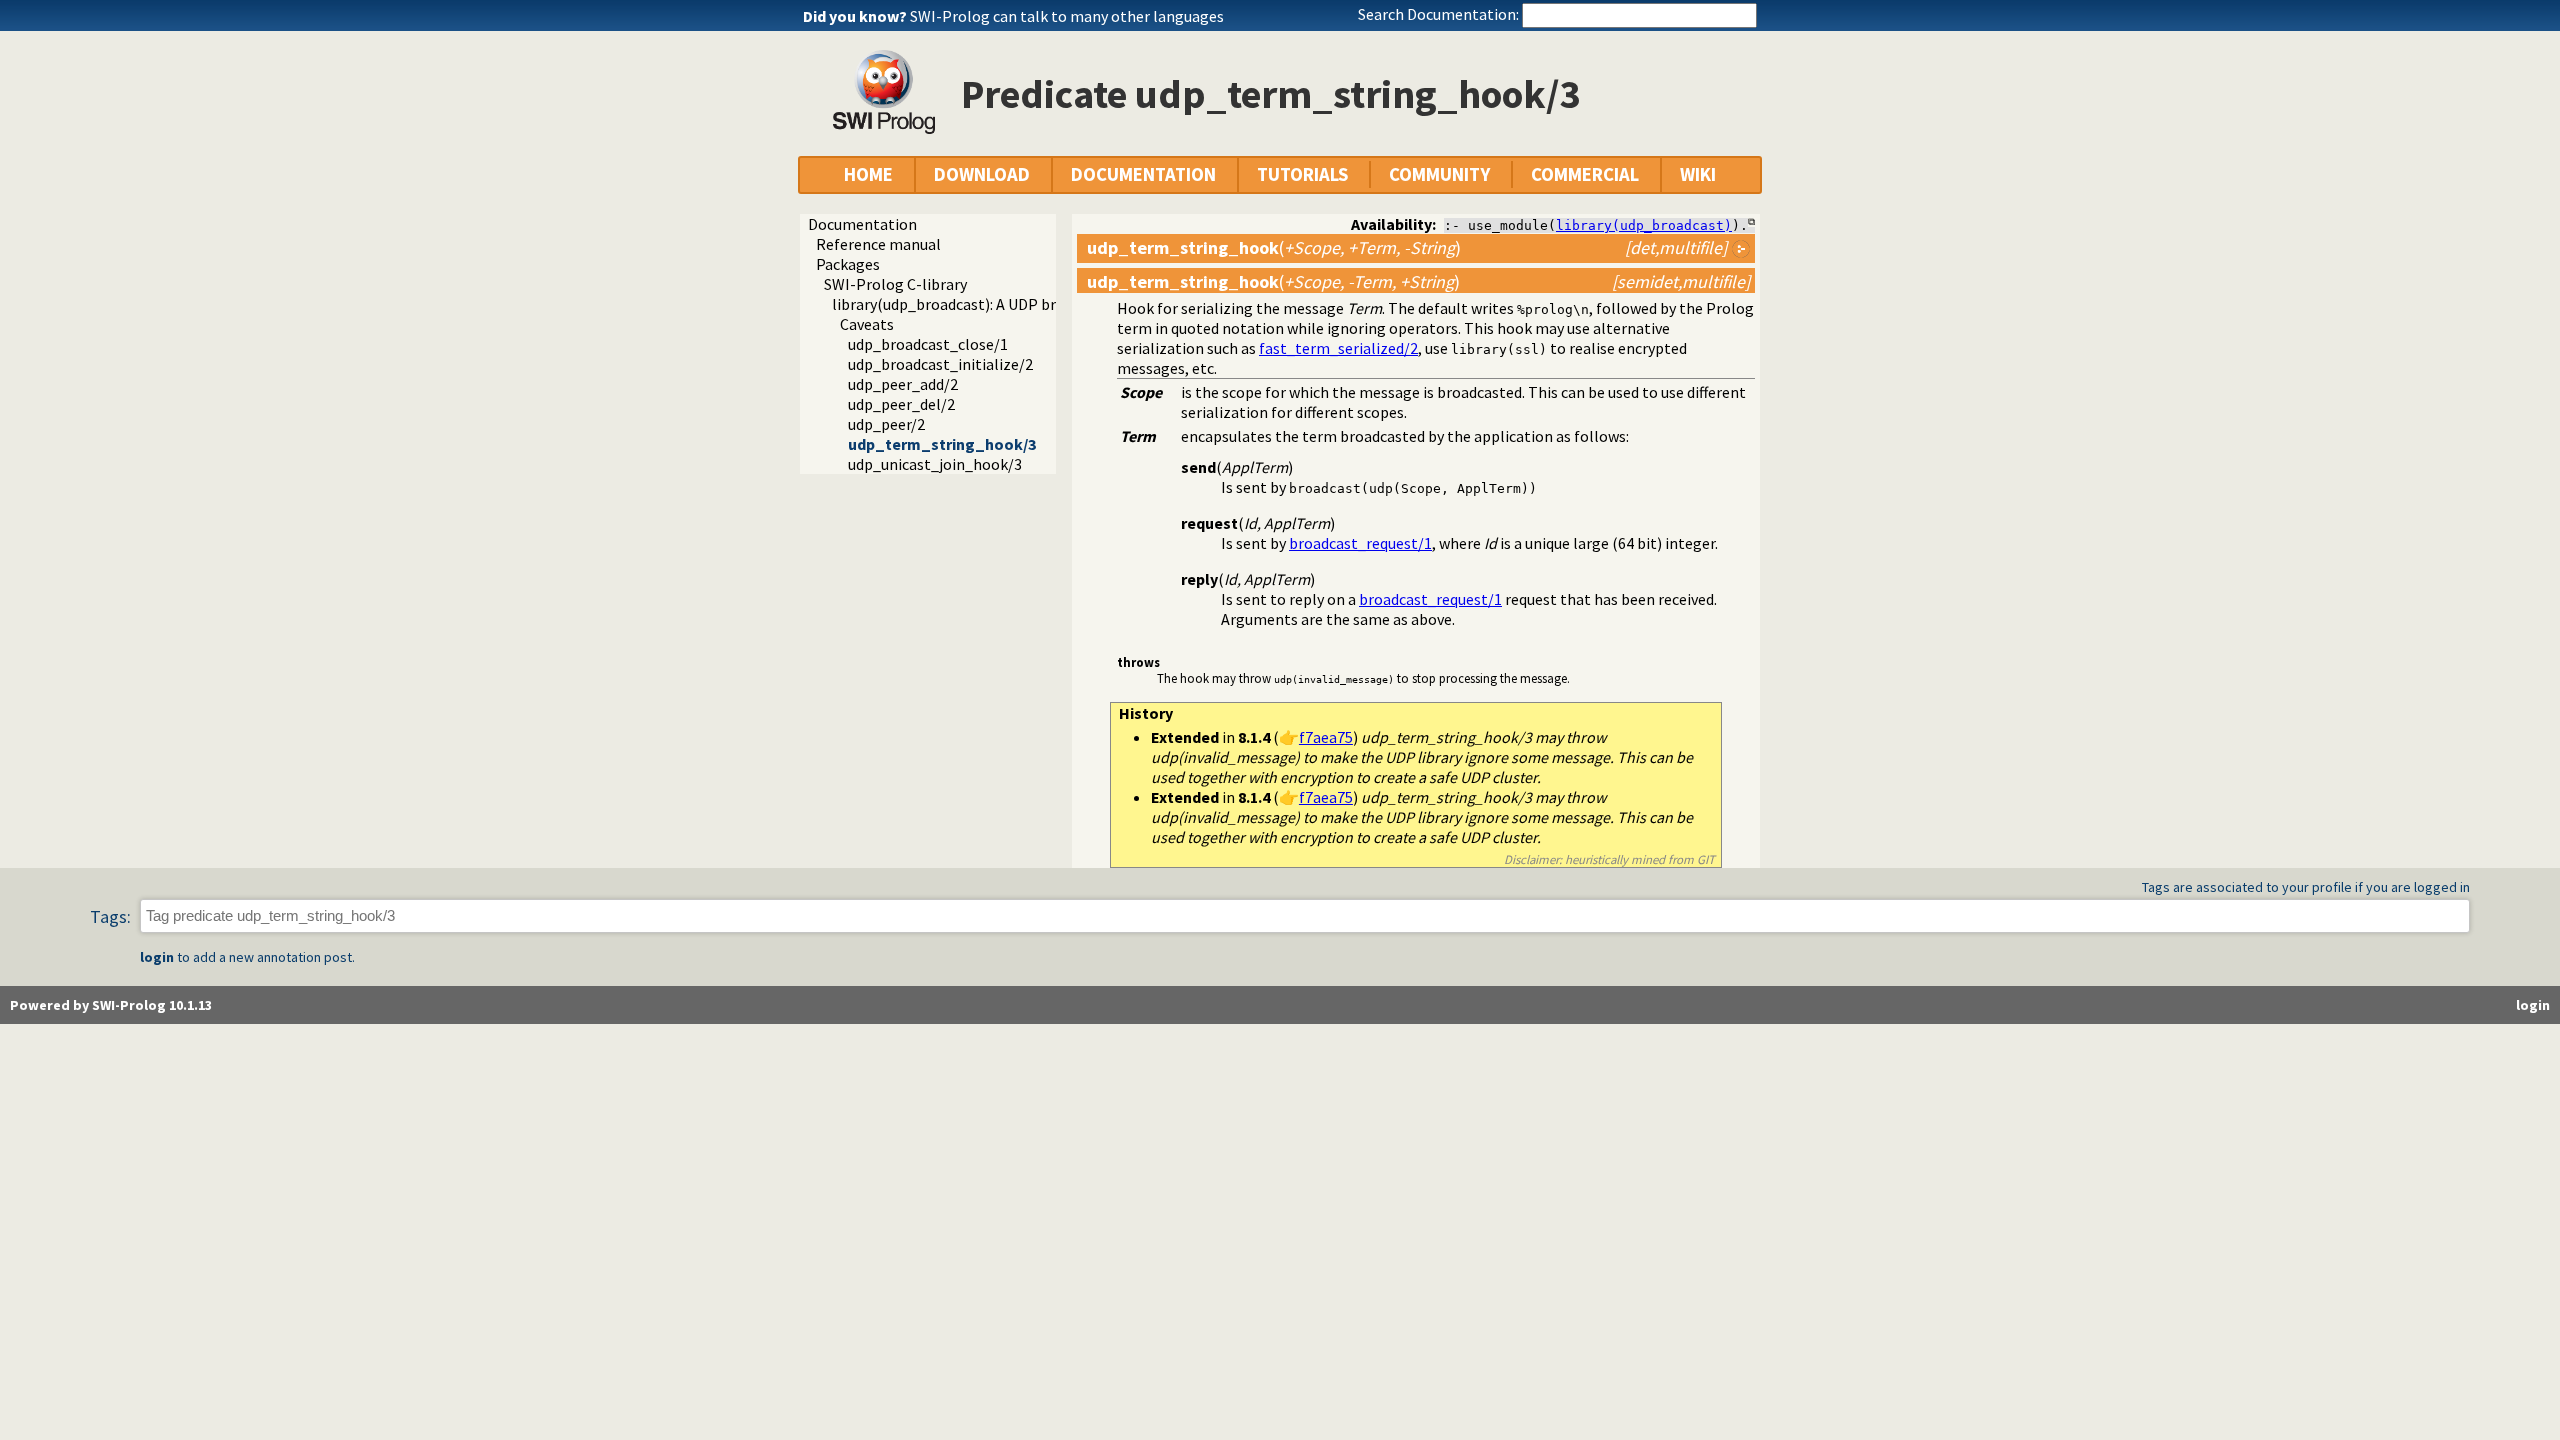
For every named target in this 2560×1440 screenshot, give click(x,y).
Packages (848, 264)
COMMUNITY (1439, 174)
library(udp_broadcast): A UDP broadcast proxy (991, 304)
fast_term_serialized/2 (1338, 348)
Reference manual (878, 244)
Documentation (862, 224)
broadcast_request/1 (1360, 543)
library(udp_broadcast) (1644, 225)
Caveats (867, 324)
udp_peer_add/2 (903, 384)
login (157, 957)
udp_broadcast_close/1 (928, 344)
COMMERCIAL (1585, 174)
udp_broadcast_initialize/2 (940, 364)
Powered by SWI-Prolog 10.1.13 (111, 1005)
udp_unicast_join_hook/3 (935, 464)
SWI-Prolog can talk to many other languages (1067, 16)
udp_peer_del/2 (901, 404)
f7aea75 (1326, 737)
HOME (868, 174)
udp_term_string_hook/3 (942, 444)
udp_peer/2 (886, 424)
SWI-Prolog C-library (895, 284)
